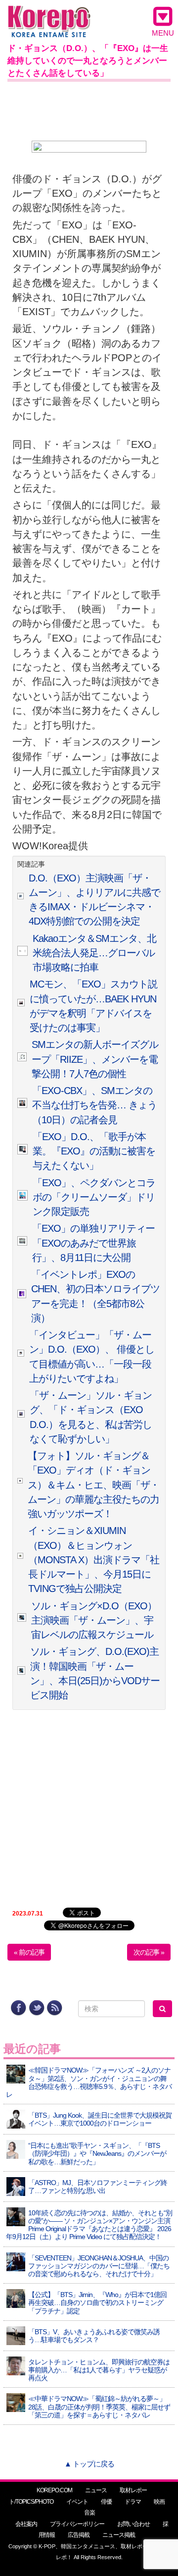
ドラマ (133, 2502)
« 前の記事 (29, 1952)
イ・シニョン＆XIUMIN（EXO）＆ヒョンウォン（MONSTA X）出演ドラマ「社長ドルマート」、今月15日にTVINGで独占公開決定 (94, 1560)
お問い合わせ (133, 2524)
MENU (163, 33)
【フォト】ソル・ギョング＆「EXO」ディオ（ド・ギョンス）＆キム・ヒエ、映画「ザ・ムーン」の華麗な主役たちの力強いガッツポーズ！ (93, 1485)
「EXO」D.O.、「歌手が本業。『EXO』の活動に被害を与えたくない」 (94, 1151)
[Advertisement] (89, 109)
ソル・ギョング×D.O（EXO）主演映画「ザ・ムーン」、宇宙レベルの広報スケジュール (94, 1620)
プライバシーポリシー (77, 2524)
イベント (77, 2502)
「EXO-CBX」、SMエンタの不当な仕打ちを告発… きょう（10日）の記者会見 (94, 1105)
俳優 (106, 2502)
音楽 (89, 2513)
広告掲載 (79, 2535)
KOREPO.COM (54, 2490)
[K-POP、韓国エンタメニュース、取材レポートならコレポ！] (49, 15)
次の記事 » (149, 1952)
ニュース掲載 (119, 2535)
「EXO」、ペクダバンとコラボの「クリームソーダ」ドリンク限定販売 (94, 1197)
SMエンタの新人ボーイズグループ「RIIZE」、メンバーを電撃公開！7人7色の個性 (95, 1059)
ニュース (96, 2490)
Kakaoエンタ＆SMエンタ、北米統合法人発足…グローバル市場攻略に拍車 (94, 953)
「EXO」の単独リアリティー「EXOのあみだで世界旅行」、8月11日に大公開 (93, 1243)
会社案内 (26, 2524)
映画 (159, 2502)
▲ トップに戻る (89, 2464)
